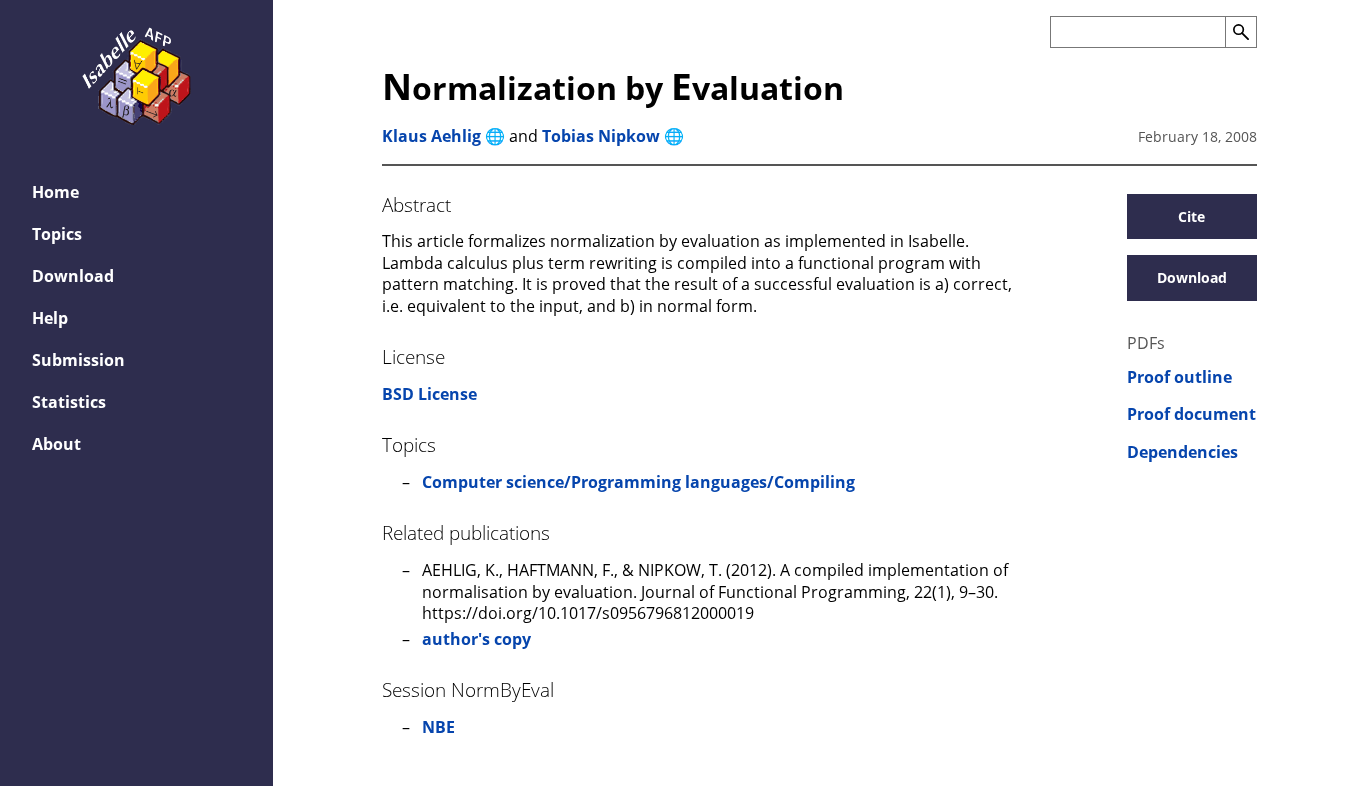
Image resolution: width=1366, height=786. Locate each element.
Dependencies (1182, 452)
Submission (78, 360)
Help (50, 318)
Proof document (1191, 414)
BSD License (429, 394)
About (56, 444)
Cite (1191, 216)
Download (73, 276)
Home (55, 192)
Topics (57, 234)
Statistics (69, 402)
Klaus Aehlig (431, 136)
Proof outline (1179, 377)
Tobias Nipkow (601, 136)
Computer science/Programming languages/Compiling (638, 482)
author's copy (476, 639)
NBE (438, 727)
